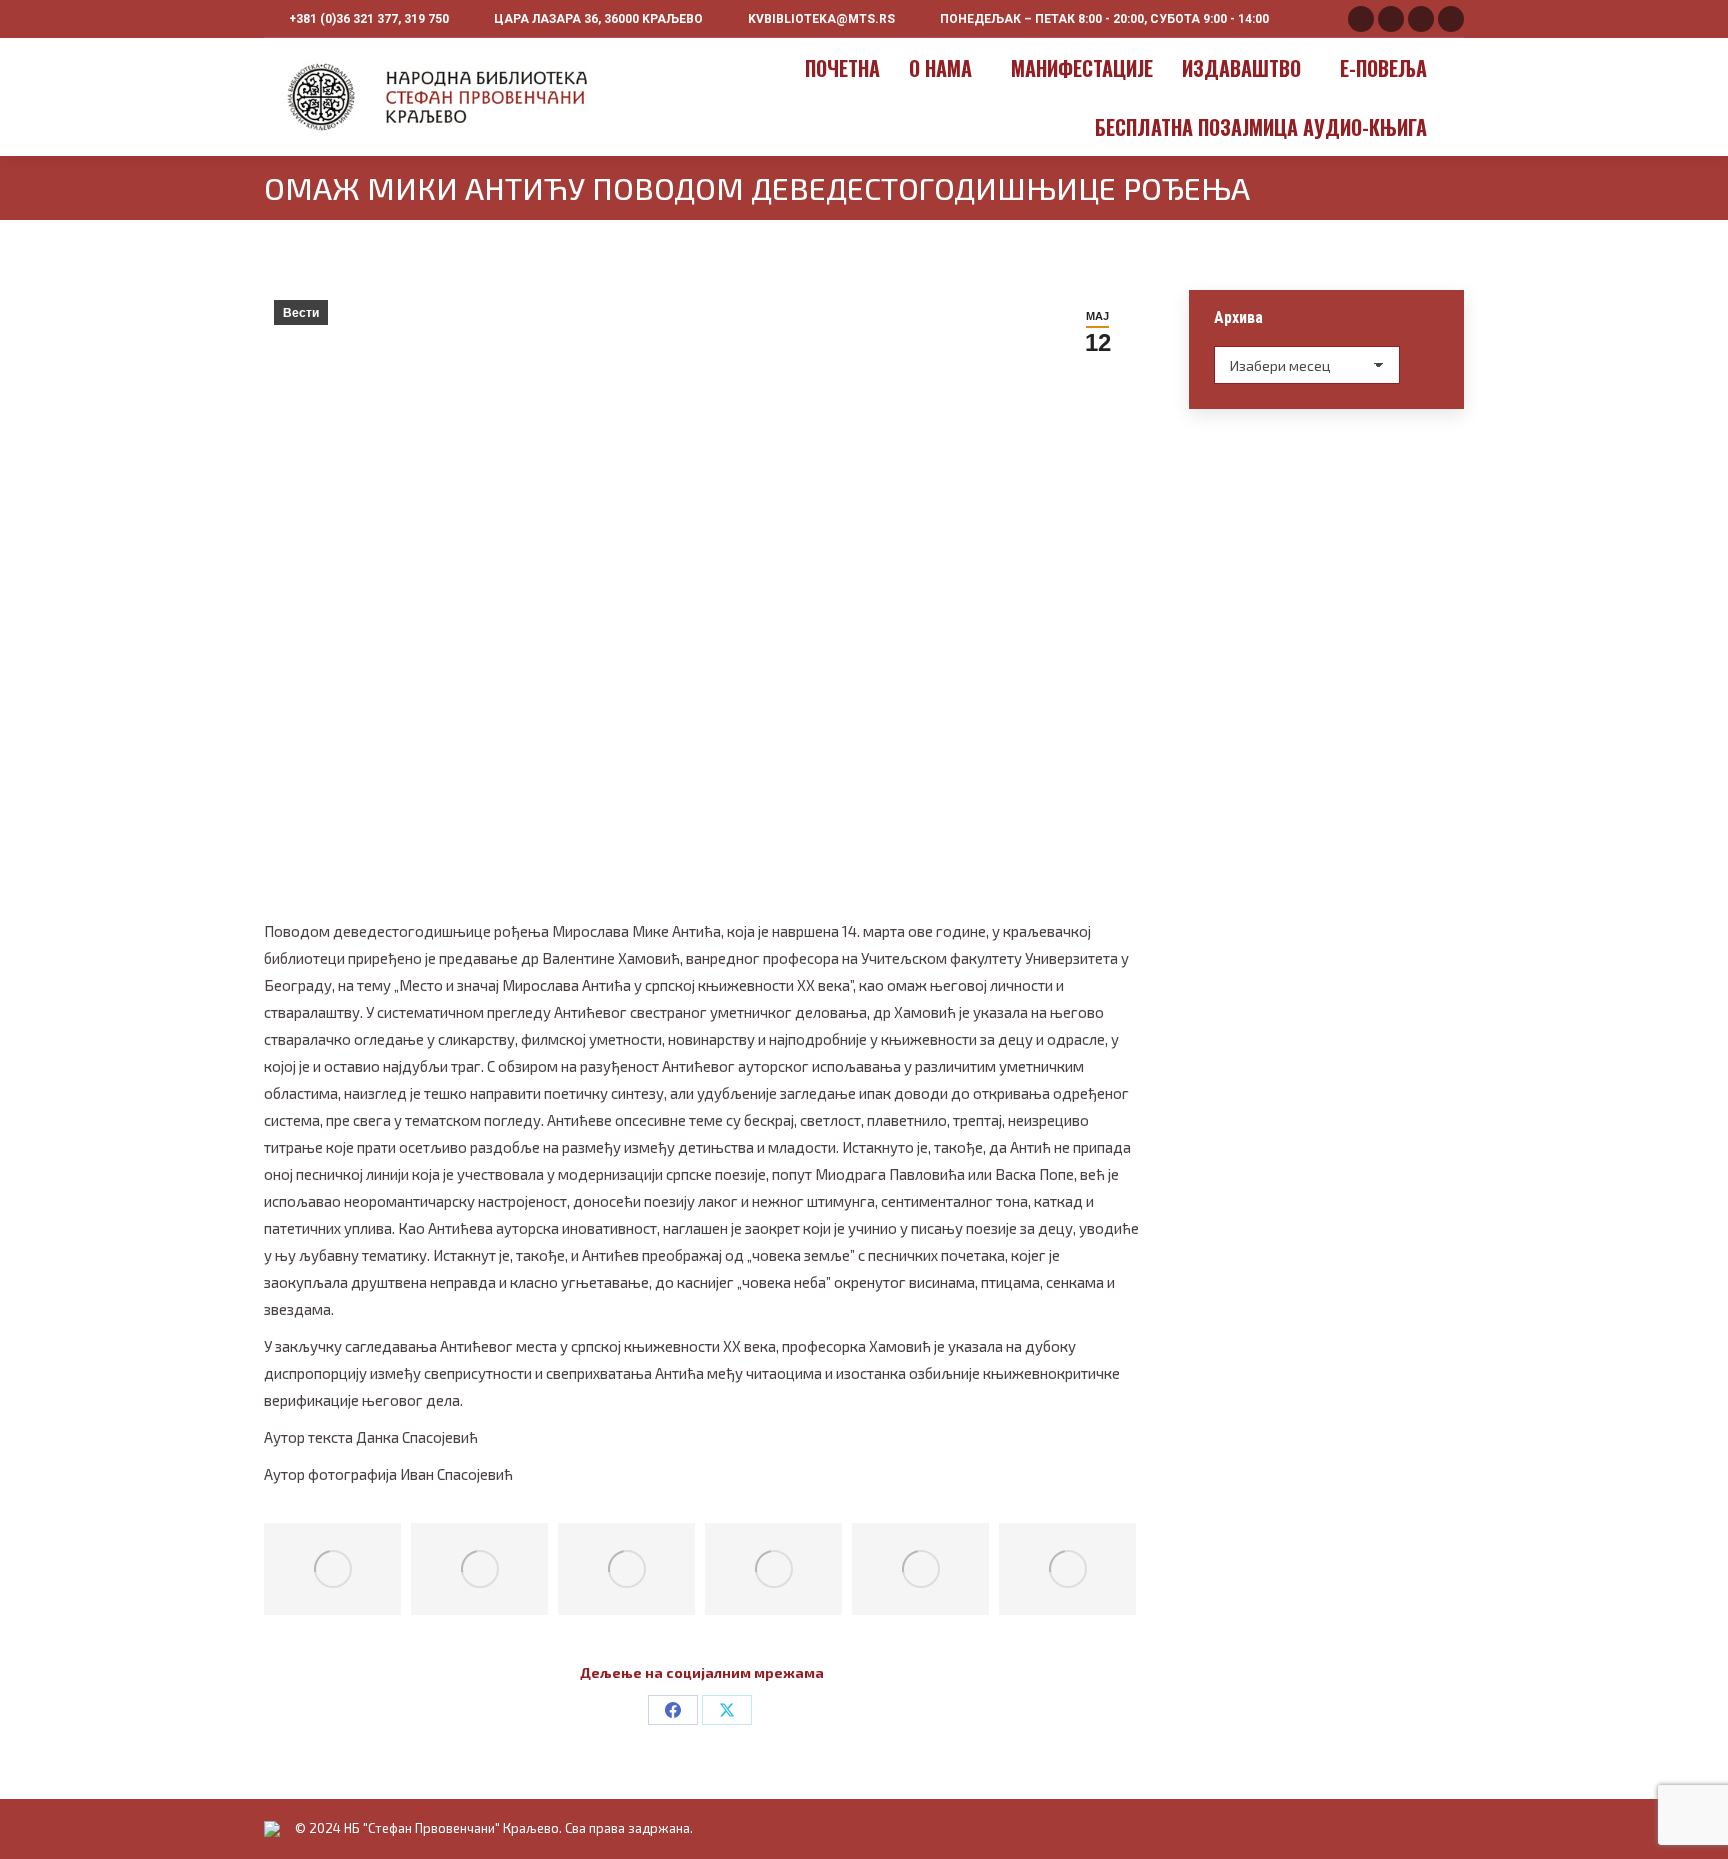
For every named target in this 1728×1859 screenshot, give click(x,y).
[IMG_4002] (773, 1568)
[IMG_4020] (626, 1568)
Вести (301, 313)
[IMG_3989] (479, 1568)
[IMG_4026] (1067, 1568)
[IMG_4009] (332, 1568)
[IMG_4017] (920, 1568)
